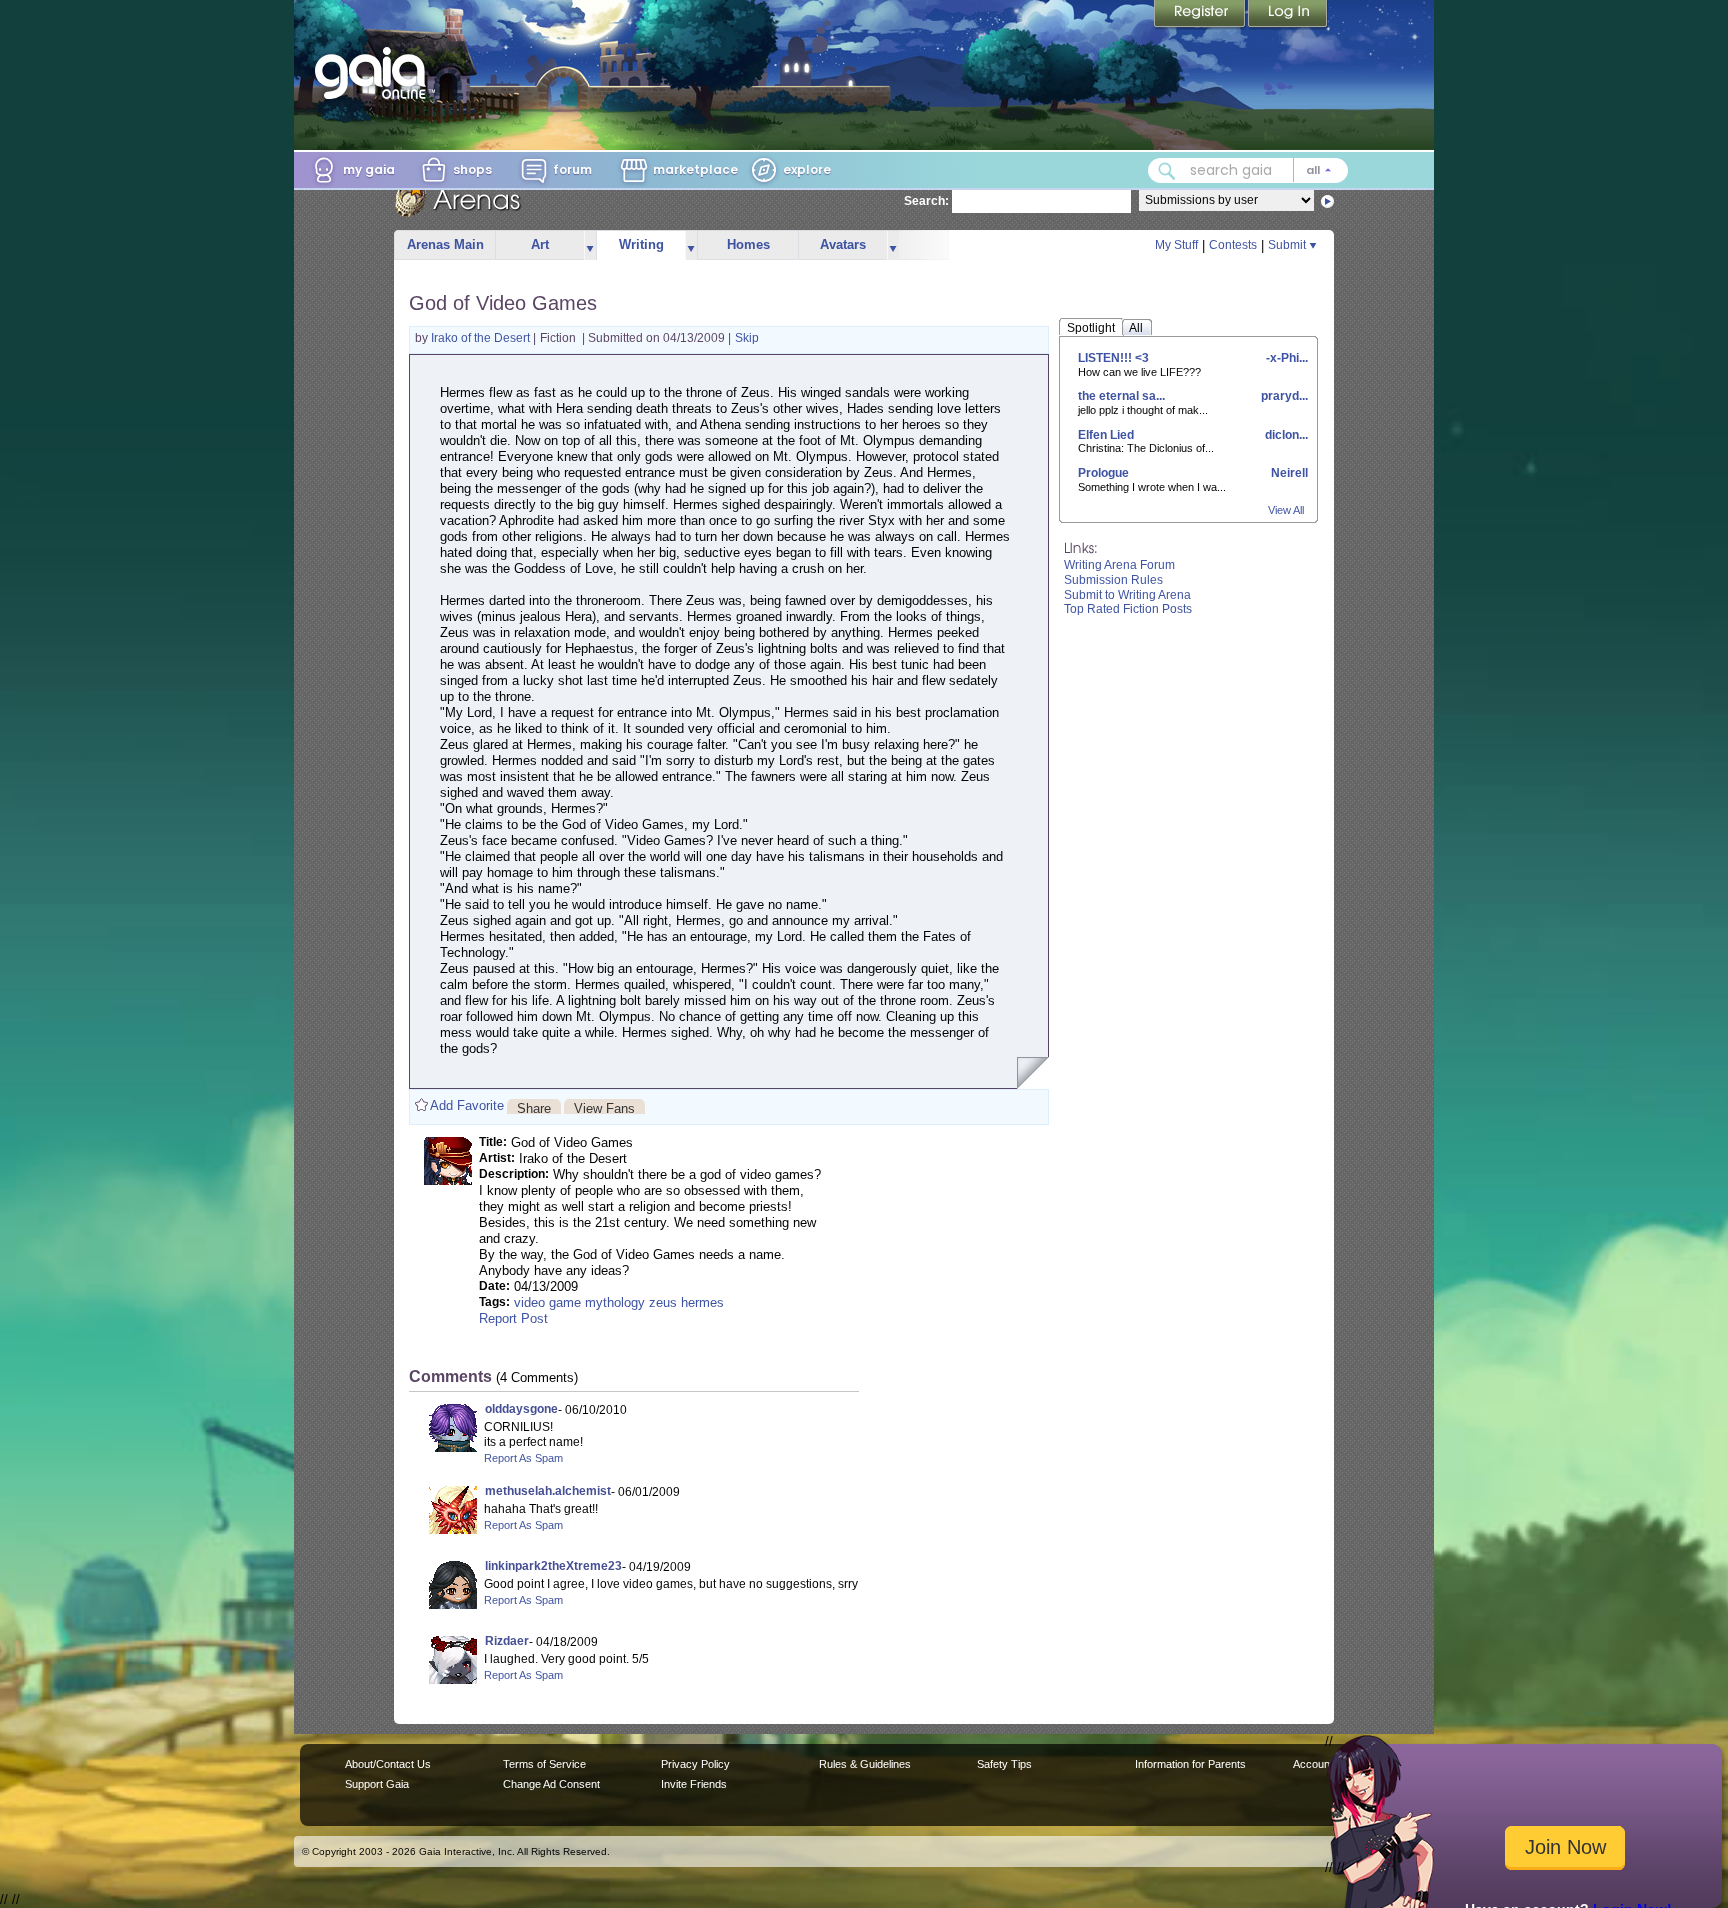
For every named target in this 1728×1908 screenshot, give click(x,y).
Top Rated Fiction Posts (1128, 609)
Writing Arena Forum (1119, 565)
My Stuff (1176, 245)
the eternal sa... (1121, 396)
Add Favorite (467, 1105)
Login (1288, 15)
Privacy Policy (695, 1764)
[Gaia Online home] (375, 73)
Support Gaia (377, 1784)
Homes (748, 244)
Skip (747, 338)
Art (540, 244)
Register (1201, 15)
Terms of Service (544, 1764)
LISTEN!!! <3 (1113, 358)
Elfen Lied (1106, 435)
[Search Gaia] (1167, 171)
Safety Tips (1004, 1764)
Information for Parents (1190, 1764)
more (590, 245)
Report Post (513, 1318)
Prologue (1103, 473)
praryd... (1283, 396)
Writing (641, 244)
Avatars (843, 244)
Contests (1233, 245)
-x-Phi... (1285, 358)
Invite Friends (694, 1784)
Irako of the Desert (482, 338)
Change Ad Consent (551, 1784)
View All (1286, 510)
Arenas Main (445, 244)
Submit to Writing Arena (1127, 595)
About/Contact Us (388, 1764)
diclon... (1285, 435)
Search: (926, 201)
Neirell (1288, 473)
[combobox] (1248, 170)
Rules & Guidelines (865, 1764)
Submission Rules (1113, 580)
